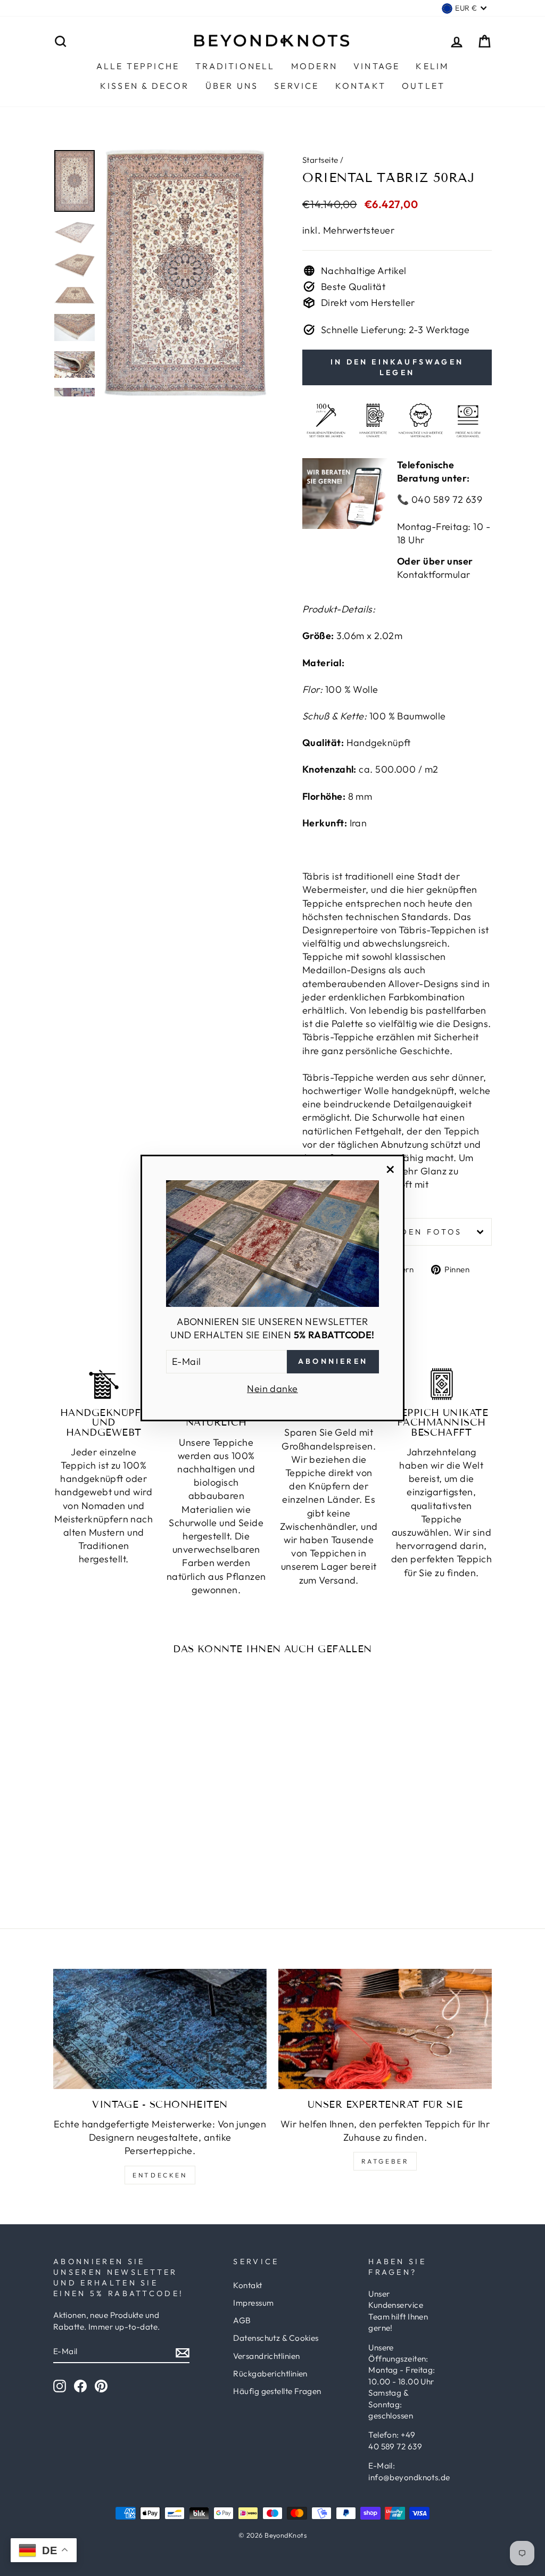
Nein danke (272, 1389)
